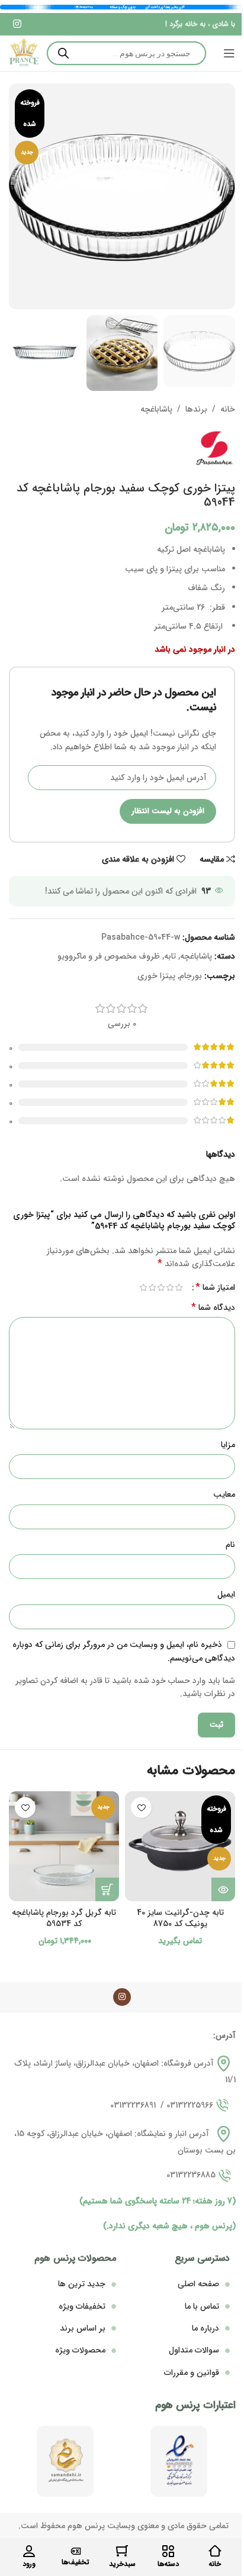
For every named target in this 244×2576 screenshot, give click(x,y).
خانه (228, 409)
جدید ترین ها (82, 2284)
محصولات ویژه (80, 2350)
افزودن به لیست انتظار (168, 811)
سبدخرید (122, 2564)
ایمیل (226, 1594)
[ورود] (29, 2551)
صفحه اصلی (198, 2284)
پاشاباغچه (156, 409)
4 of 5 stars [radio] (152, 1287)
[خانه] (215, 2551)
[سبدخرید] (122, 2551)
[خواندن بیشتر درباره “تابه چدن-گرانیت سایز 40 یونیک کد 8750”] (223, 1889)
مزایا (228, 1445)
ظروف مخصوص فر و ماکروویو (109, 956)
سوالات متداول (194, 2350)
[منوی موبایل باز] (229, 53)
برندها (196, 409)
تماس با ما (202, 2306)
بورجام (191, 976)
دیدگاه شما (213, 1308)
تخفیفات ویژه (82, 2306)
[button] (107, 1889)
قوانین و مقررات (192, 2373)
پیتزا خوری (156, 976)
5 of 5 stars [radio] (143, 1287)
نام (230, 1545)
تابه (170, 956)
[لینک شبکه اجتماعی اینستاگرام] (17, 24)
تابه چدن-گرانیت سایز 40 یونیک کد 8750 (180, 1918)
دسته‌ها (168, 2564)
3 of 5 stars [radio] (161, 1287)
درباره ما (206, 2328)
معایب (224, 1494)
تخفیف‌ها (76, 2562)
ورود (29, 2564)
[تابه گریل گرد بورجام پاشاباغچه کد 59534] (64, 1846)
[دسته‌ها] (168, 2551)
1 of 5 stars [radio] (179, 1287)
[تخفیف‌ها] (76, 2551)
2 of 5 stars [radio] (170, 1287)
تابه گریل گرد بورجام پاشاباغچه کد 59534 (64, 1918)
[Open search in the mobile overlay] (126, 53)
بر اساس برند (83, 2328)
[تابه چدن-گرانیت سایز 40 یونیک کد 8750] (180, 1846)
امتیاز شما (215, 1287)
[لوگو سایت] (24, 53)
